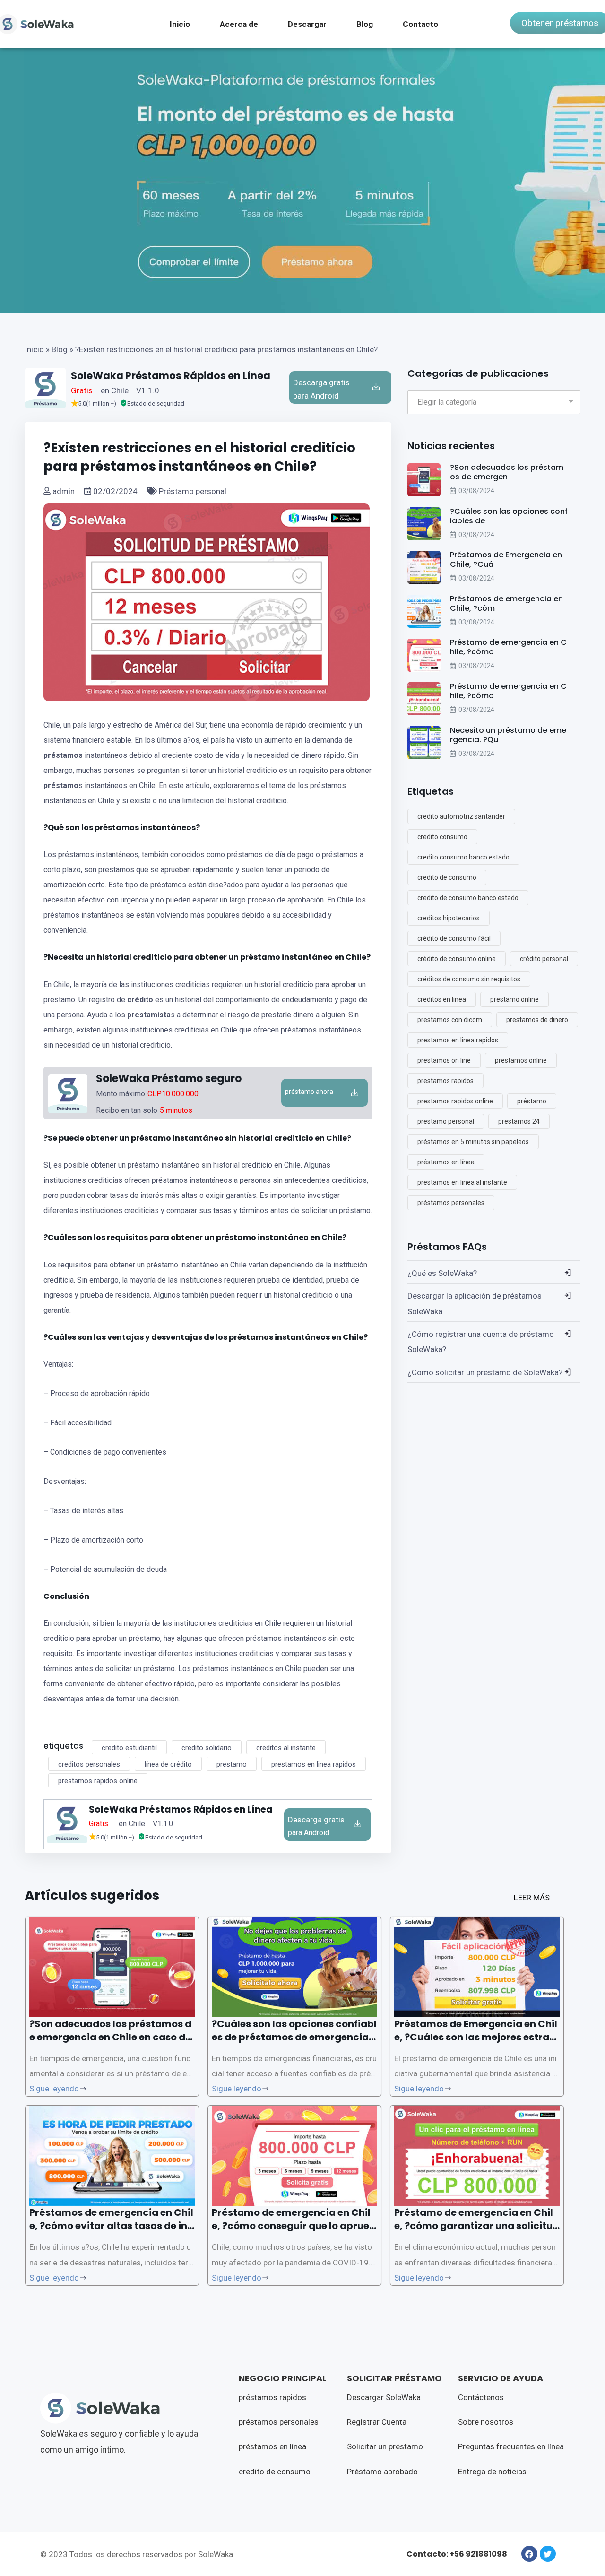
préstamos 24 (519, 1121)
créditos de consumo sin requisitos (469, 979)
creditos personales (89, 1764)
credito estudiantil (129, 1748)
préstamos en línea (446, 1162)
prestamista (149, 1015)
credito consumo (442, 837)
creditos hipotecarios (449, 918)
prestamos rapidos (445, 1081)
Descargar (307, 24)
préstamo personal (446, 1121)
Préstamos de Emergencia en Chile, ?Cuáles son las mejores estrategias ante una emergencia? (477, 2037)
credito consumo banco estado (463, 857)
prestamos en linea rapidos (314, 1764)
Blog (365, 24)
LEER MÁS (532, 1898)
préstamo (61, 785)
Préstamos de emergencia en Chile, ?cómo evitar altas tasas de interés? (111, 2226)
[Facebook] (529, 2554)
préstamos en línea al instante (462, 1182)
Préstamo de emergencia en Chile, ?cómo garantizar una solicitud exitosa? (477, 2226)
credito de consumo (447, 877)
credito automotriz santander (461, 816)
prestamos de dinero (537, 1020)
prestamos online (521, 1060)
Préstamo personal (192, 491)
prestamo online (514, 999)
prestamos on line (444, 1060)
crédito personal (544, 959)
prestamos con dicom (450, 1020)
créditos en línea (442, 999)
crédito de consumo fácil (454, 938)
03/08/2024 (476, 491)
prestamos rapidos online (98, 1781)
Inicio (180, 24)
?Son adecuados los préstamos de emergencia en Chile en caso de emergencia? (110, 2037)
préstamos (63, 755)
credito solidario (207, 1748)
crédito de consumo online (457, 959)
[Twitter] (548, 2554)
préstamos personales (451, 1203)
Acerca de (239, 24)
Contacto (420, 24)
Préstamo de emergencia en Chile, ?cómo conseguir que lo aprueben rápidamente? (294, 2226)
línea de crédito (168, 1764)
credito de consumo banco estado (468, 898)
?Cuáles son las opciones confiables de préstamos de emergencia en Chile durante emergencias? (294, 2037)
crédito (140, 1000)
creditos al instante (286, 1748)
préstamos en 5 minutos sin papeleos (473, 1142)
